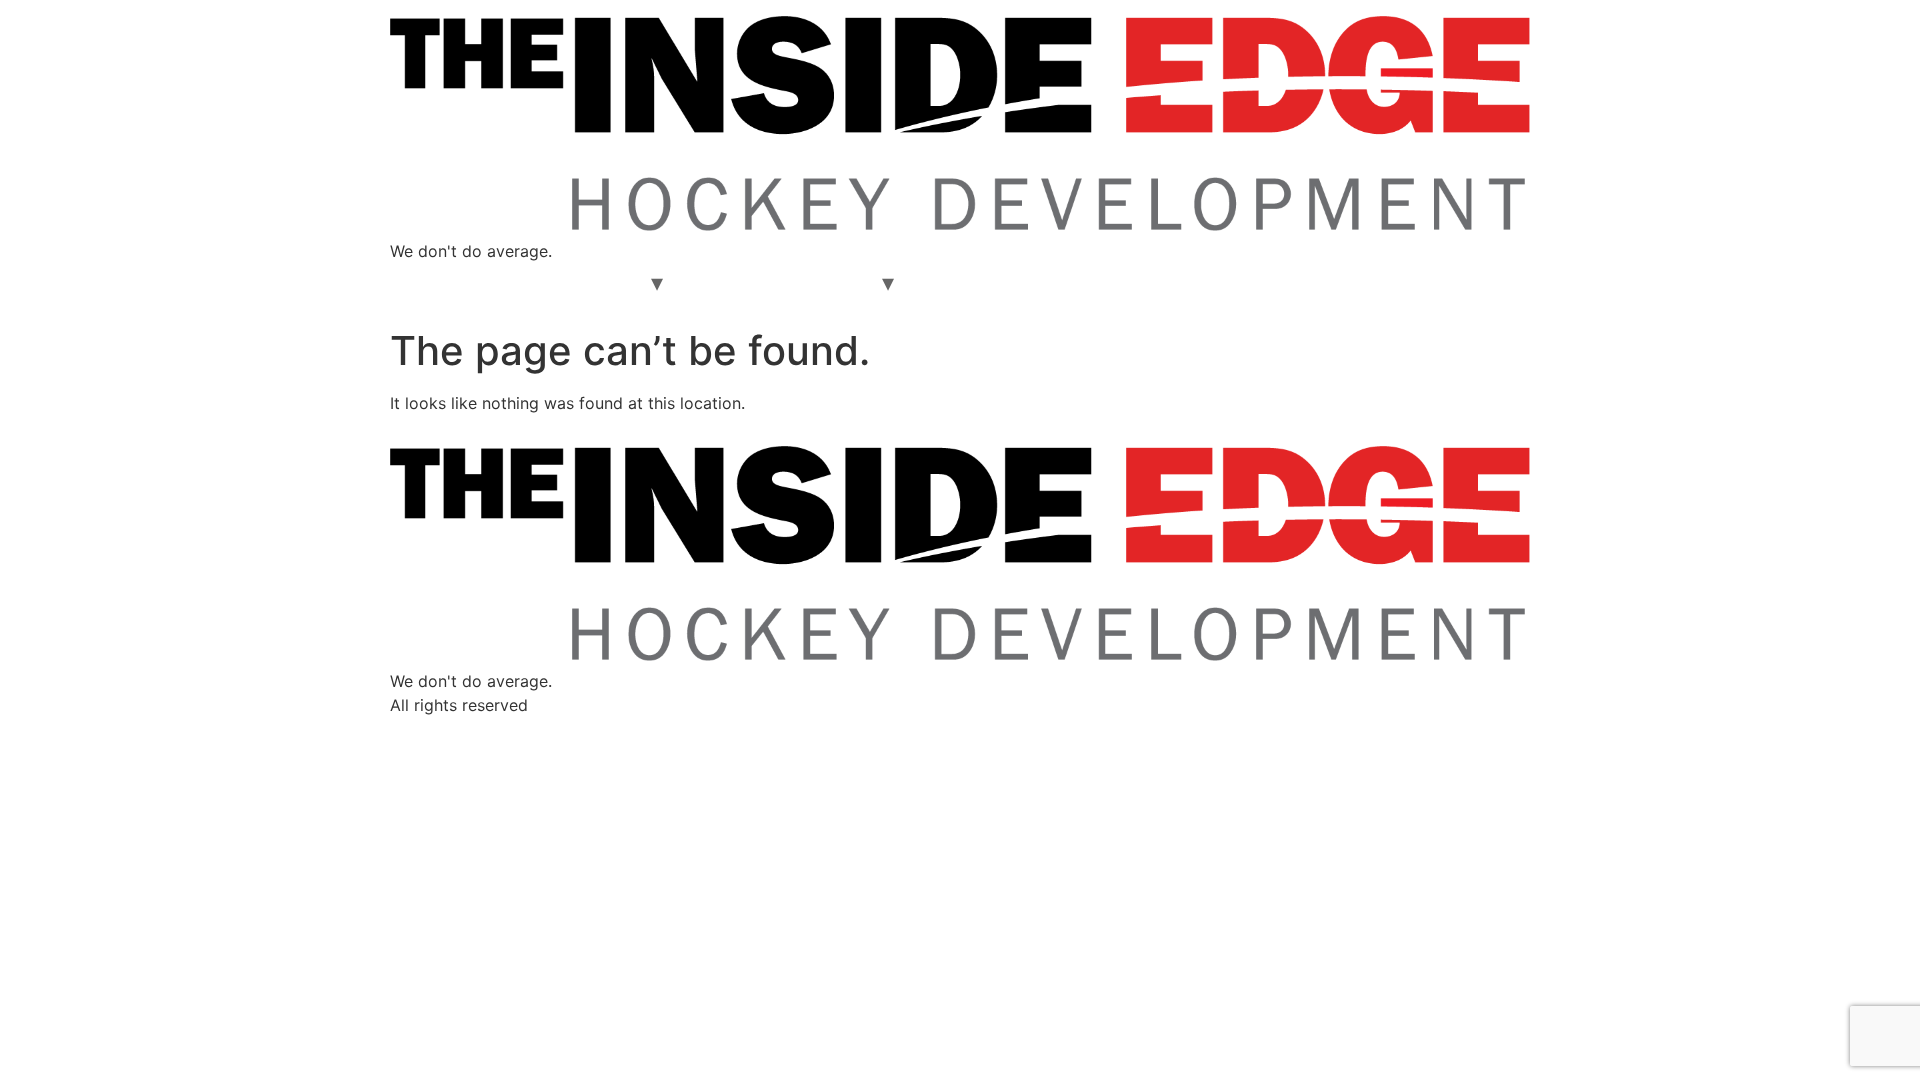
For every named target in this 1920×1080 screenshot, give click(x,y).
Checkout (830, 283)
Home (427, 283)
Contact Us (967, 283)
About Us (728, 283)
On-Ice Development (558, 283)
